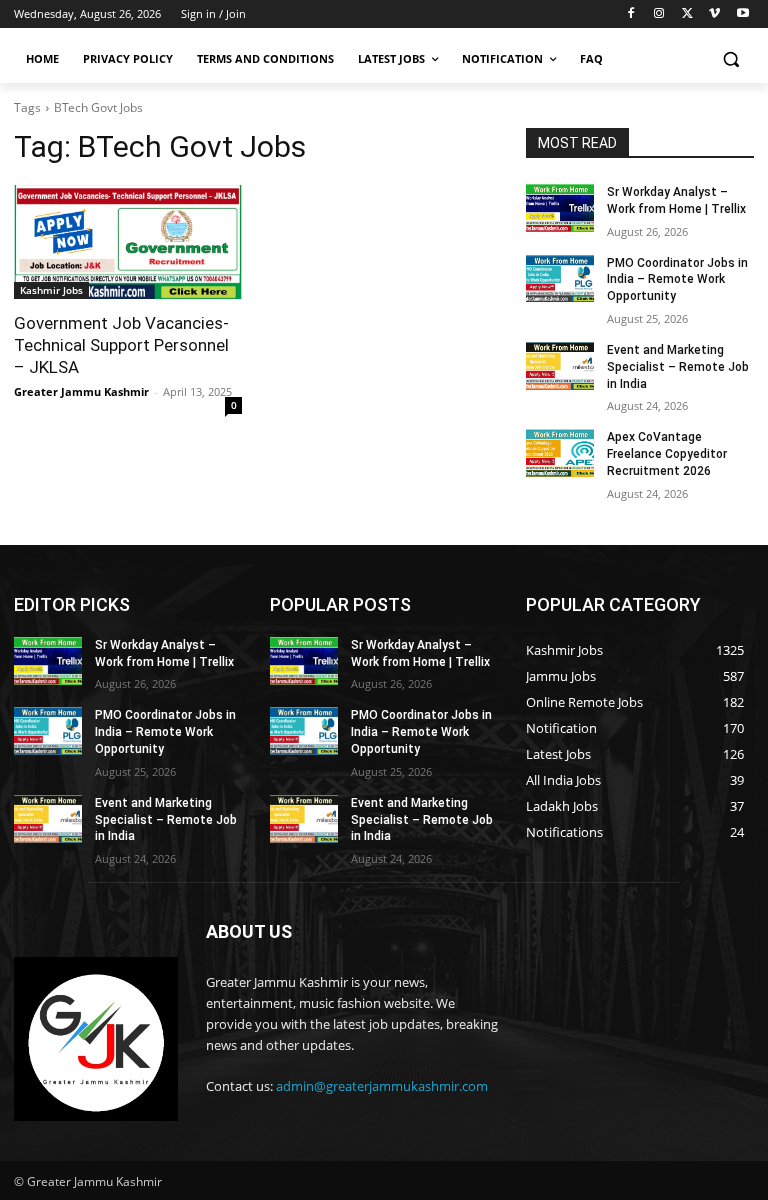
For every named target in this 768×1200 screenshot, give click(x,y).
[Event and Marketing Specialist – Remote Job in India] (560, 366)
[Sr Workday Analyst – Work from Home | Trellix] (560, 208)
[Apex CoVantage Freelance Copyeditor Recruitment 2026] (560, 453)
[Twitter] (687, 14)
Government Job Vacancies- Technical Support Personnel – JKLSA (121, 345)
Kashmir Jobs (51, 290)
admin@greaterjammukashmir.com (382, 1086)
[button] (730, 59)
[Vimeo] (714, 14)
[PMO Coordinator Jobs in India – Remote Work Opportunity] (560, 279)
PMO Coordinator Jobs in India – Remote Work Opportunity (677, 280)
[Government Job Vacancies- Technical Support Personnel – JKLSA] (128, 242)
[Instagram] (659, 14)
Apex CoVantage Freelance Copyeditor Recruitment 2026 (667, 454)
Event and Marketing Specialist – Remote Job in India (678, 367)
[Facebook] (631, 14)
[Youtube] (742, 14)
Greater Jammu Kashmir (81, 391)
